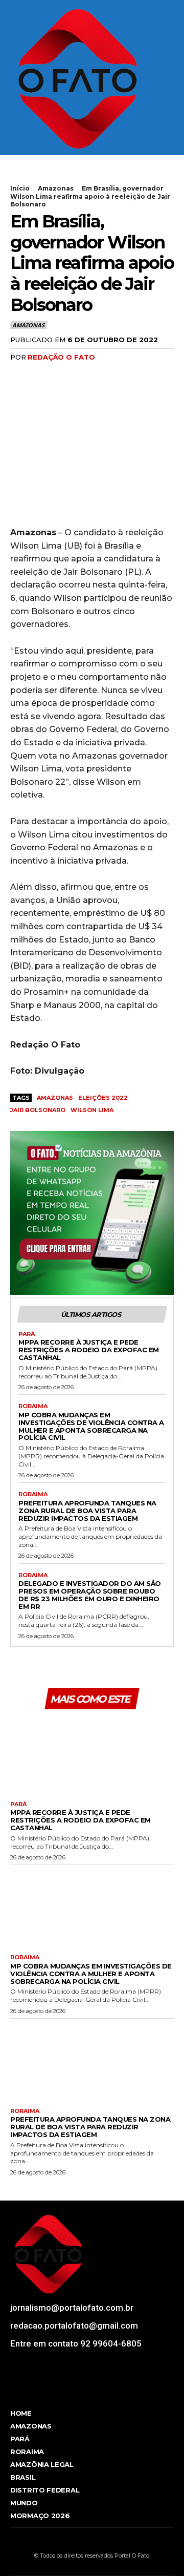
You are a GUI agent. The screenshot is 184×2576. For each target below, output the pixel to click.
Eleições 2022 (103, 1098)
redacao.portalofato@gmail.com (74, 2326)
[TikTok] (51, 2384)
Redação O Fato (61, 357)
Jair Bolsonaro (38, 1110)
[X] (44, 378)
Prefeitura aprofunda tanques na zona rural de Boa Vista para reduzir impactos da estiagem (87, 1511)
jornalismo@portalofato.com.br (72, 2308)
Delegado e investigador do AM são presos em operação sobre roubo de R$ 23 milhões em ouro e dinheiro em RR (90, 1595)
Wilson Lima (92, 1110)
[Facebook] (20, 378)
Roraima (33, 1406)
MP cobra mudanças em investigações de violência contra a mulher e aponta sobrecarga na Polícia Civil (91, 1426)
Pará (27, 1334)
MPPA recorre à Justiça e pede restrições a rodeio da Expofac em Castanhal (89, 1350)
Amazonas (56, 188)
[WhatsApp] (91, 378)
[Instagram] (32, 2384)
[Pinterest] (67, 378)
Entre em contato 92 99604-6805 (76, 2343)
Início (20, 188)
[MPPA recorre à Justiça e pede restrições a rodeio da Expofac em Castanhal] (92, 1754)
